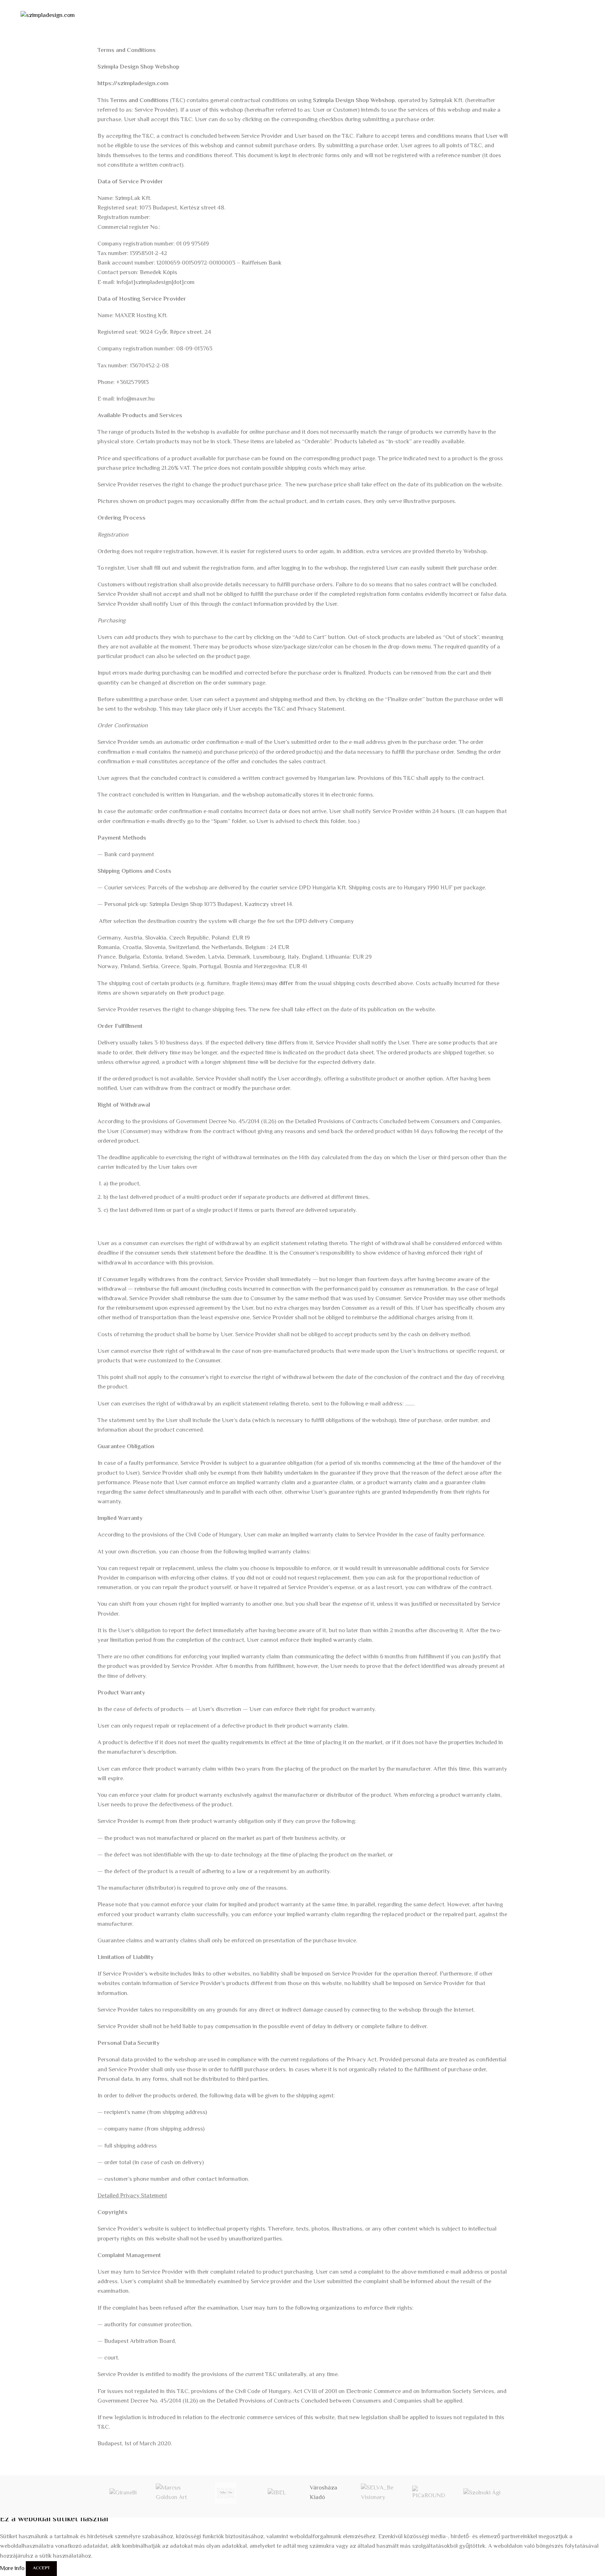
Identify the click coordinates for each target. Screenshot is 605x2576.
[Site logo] (48, 16)
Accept (41, 2568)
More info (13, 2569)
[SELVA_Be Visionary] (379, 2493)
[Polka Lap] (226, 2493)
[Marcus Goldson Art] (174, 2493)
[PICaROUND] (431, 2493)
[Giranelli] (123, 2493)
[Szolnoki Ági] (482, 2493)
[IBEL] (277, 2493)
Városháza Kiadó (324, 2493)
